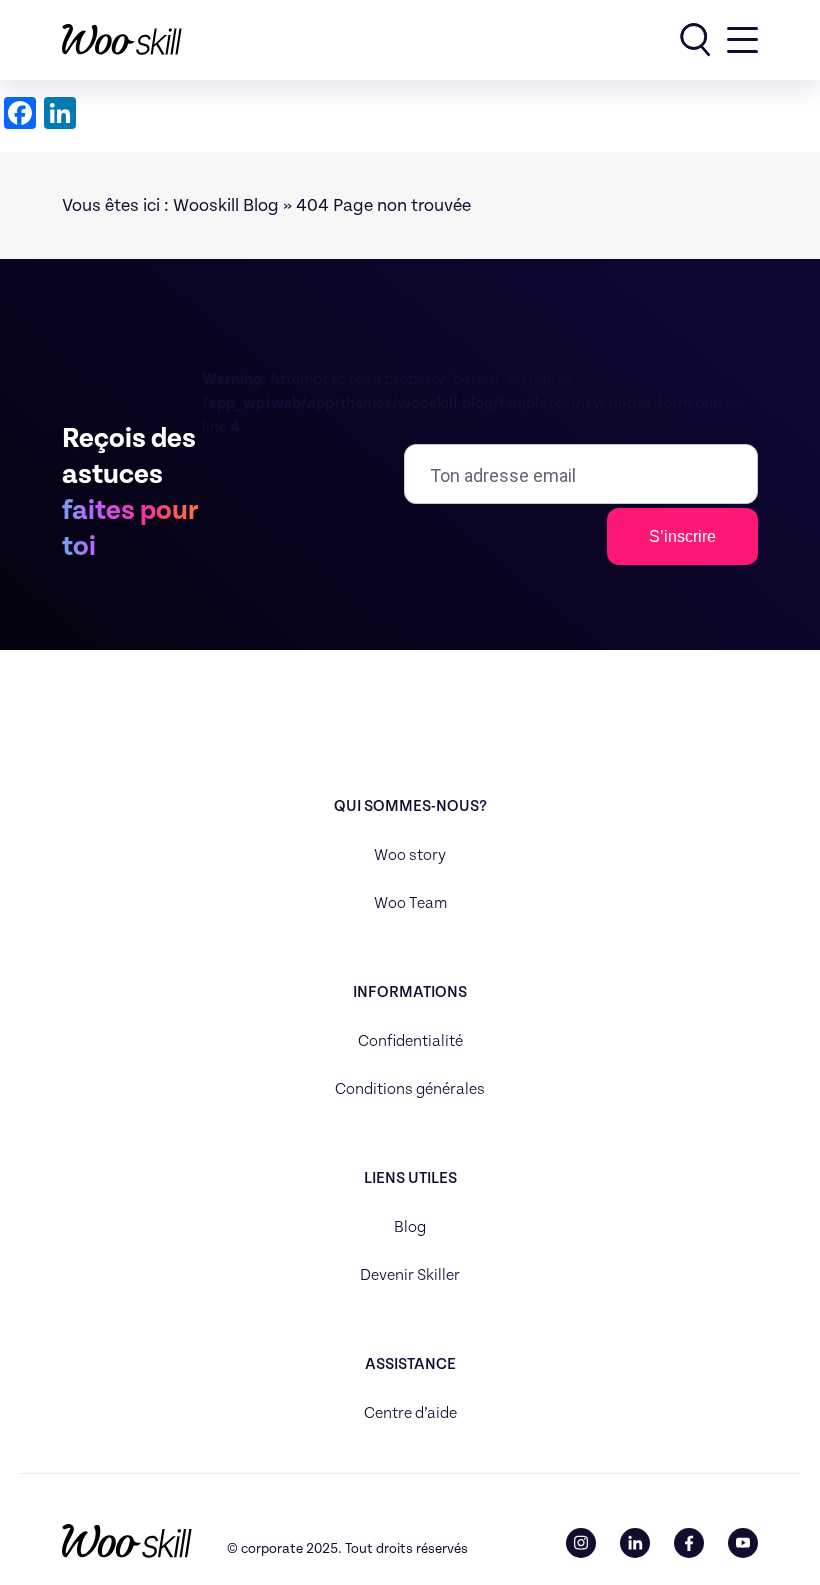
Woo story (410, 855)
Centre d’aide (410, 1413)
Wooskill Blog (226, 205)
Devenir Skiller (410, 1275)
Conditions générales (410, 1089)
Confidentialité (410, 1041)
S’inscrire (682, 536)
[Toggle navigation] (742, 39)
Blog (410, 1227)
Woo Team (410, 903)
